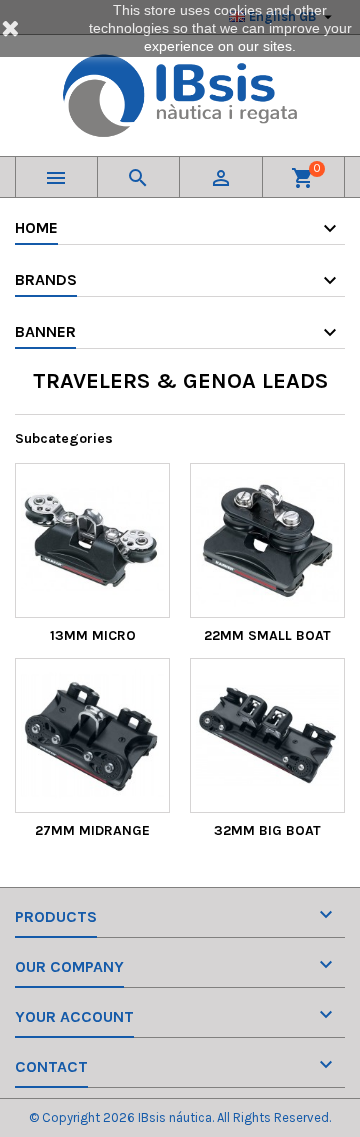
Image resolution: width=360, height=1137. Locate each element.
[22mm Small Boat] (267, 540)
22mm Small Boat (267, 635)
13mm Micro (93, 635)
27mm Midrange (92, 830)
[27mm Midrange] (92, 735)
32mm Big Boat (267, 830)
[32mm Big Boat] (267, 735)
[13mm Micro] (92, 540)
